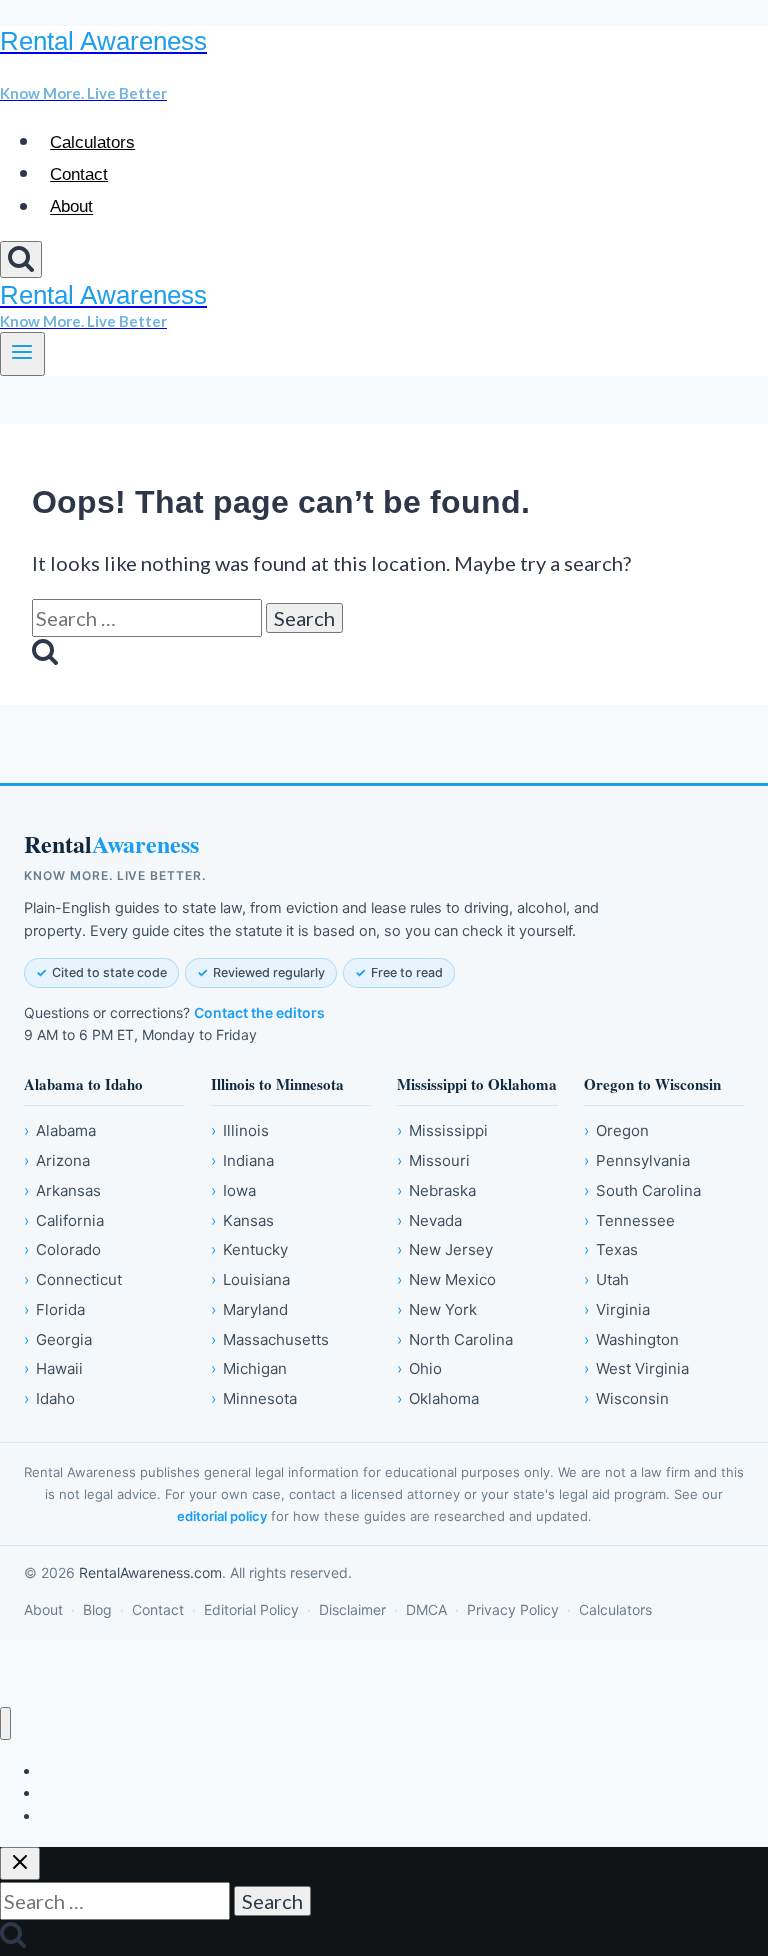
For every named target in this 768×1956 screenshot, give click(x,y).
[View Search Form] (21, 259)
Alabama (60, 1130)
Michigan (249, 1368)
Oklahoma (438, 1398)
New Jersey (445, 1249)
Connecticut (73, 1279)
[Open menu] (22, 354)
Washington (631, 1339)
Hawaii (53, 1368)
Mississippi (442, 1130)
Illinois (240, 1130)
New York (437, 1309)
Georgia (58, 1339)
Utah (606, 1279)
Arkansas (62, 1190)
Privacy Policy (513, 1609)
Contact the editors (259, 1012)
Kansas (242, 1220)
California (64, 1220)
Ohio (419, 1368)
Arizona (57, 1160)
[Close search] (20, 1863)
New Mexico (446, 1279)
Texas (611, 1249)
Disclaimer (352, 1609)
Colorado (62, 1249)
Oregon (616, 1130)
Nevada (429, 1220)
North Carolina (455, 1339)
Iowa (233, 1190)
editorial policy (222, 1516)
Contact (79, 174)
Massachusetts (270, 1339)
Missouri (433, 1160)
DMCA (426, 1609)
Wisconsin (626, 1398)
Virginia (617, 1309)
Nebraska (436, 1190)
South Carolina (642, 1190)
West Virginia (636, 1368)
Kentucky (249, 1249)
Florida (54, 1309)
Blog (97, 1609)
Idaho (49, 1398)
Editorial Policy (251, 1609)
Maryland (249, 1309)
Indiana (242, 1160)
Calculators (92, 142)
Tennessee (629, 1220)
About (71, 207)
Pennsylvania (637, 1160)
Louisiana (250, 1279)
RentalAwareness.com (150, 1572)
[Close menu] (5, 1723)
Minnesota (254, 1398)
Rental (111, 844)
